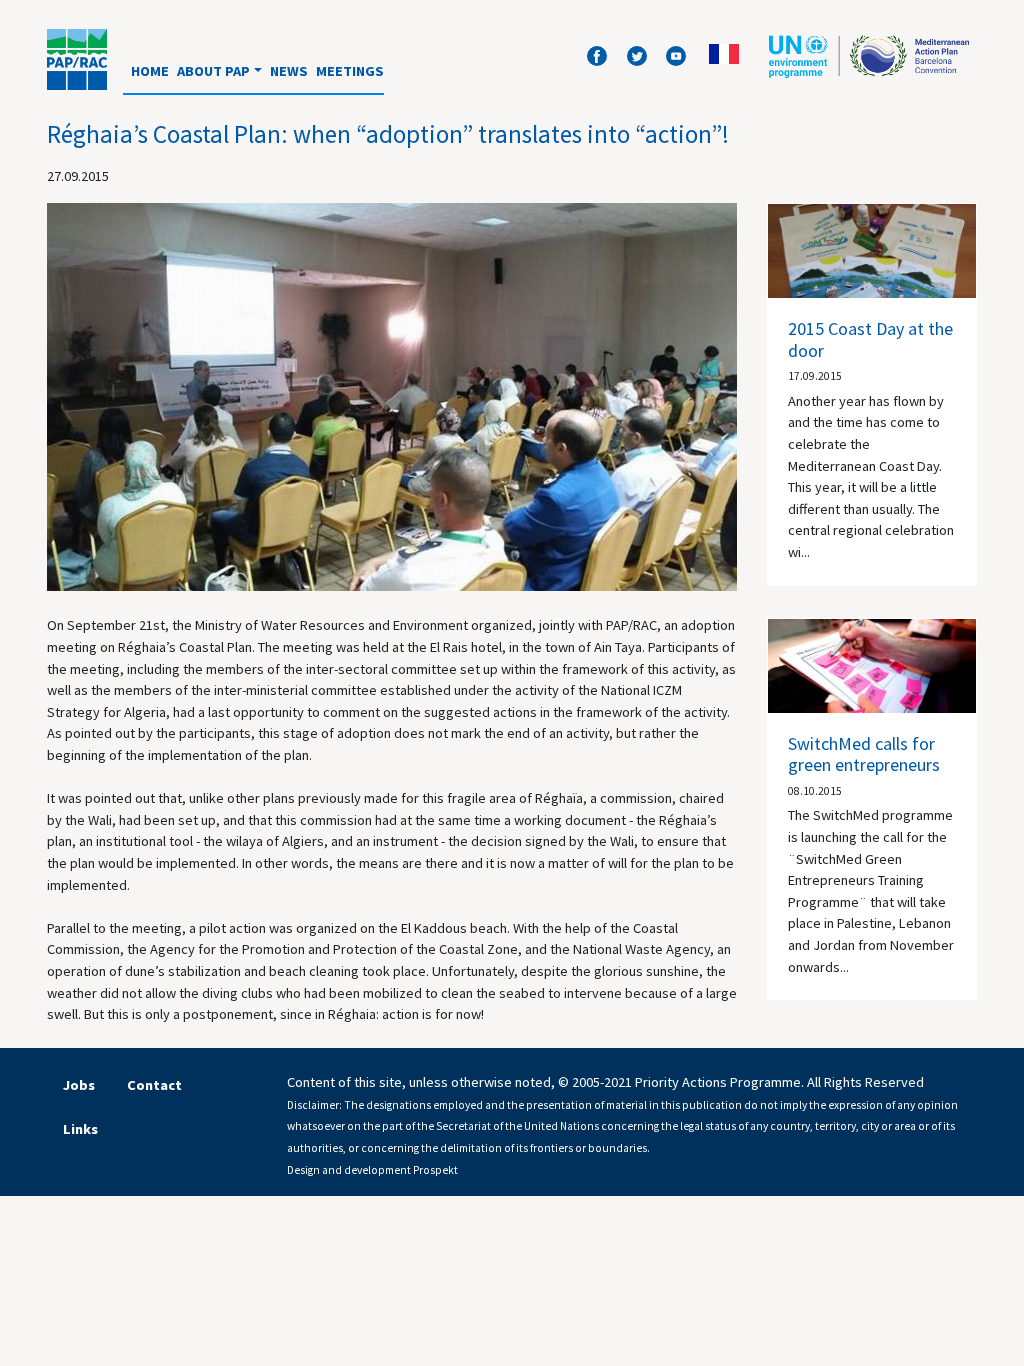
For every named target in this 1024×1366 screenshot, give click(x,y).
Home (150, 71)
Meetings (350, 71)
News (289, 71)
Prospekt (435, 1170)
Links (80, 1129)
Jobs (79, 1085)
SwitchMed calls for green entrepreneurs (864, 754)
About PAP (213, 71)
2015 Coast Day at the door (870, 339)
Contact (154, 1085)
